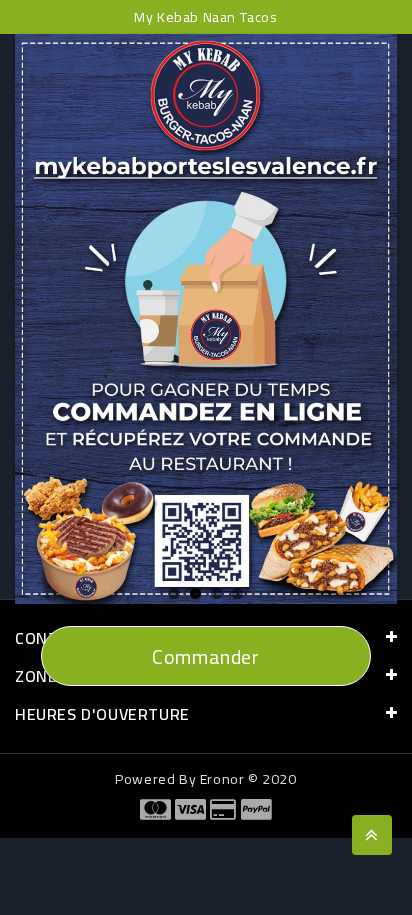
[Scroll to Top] (372, 835)
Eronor (222, 779)
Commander (205, 656)
